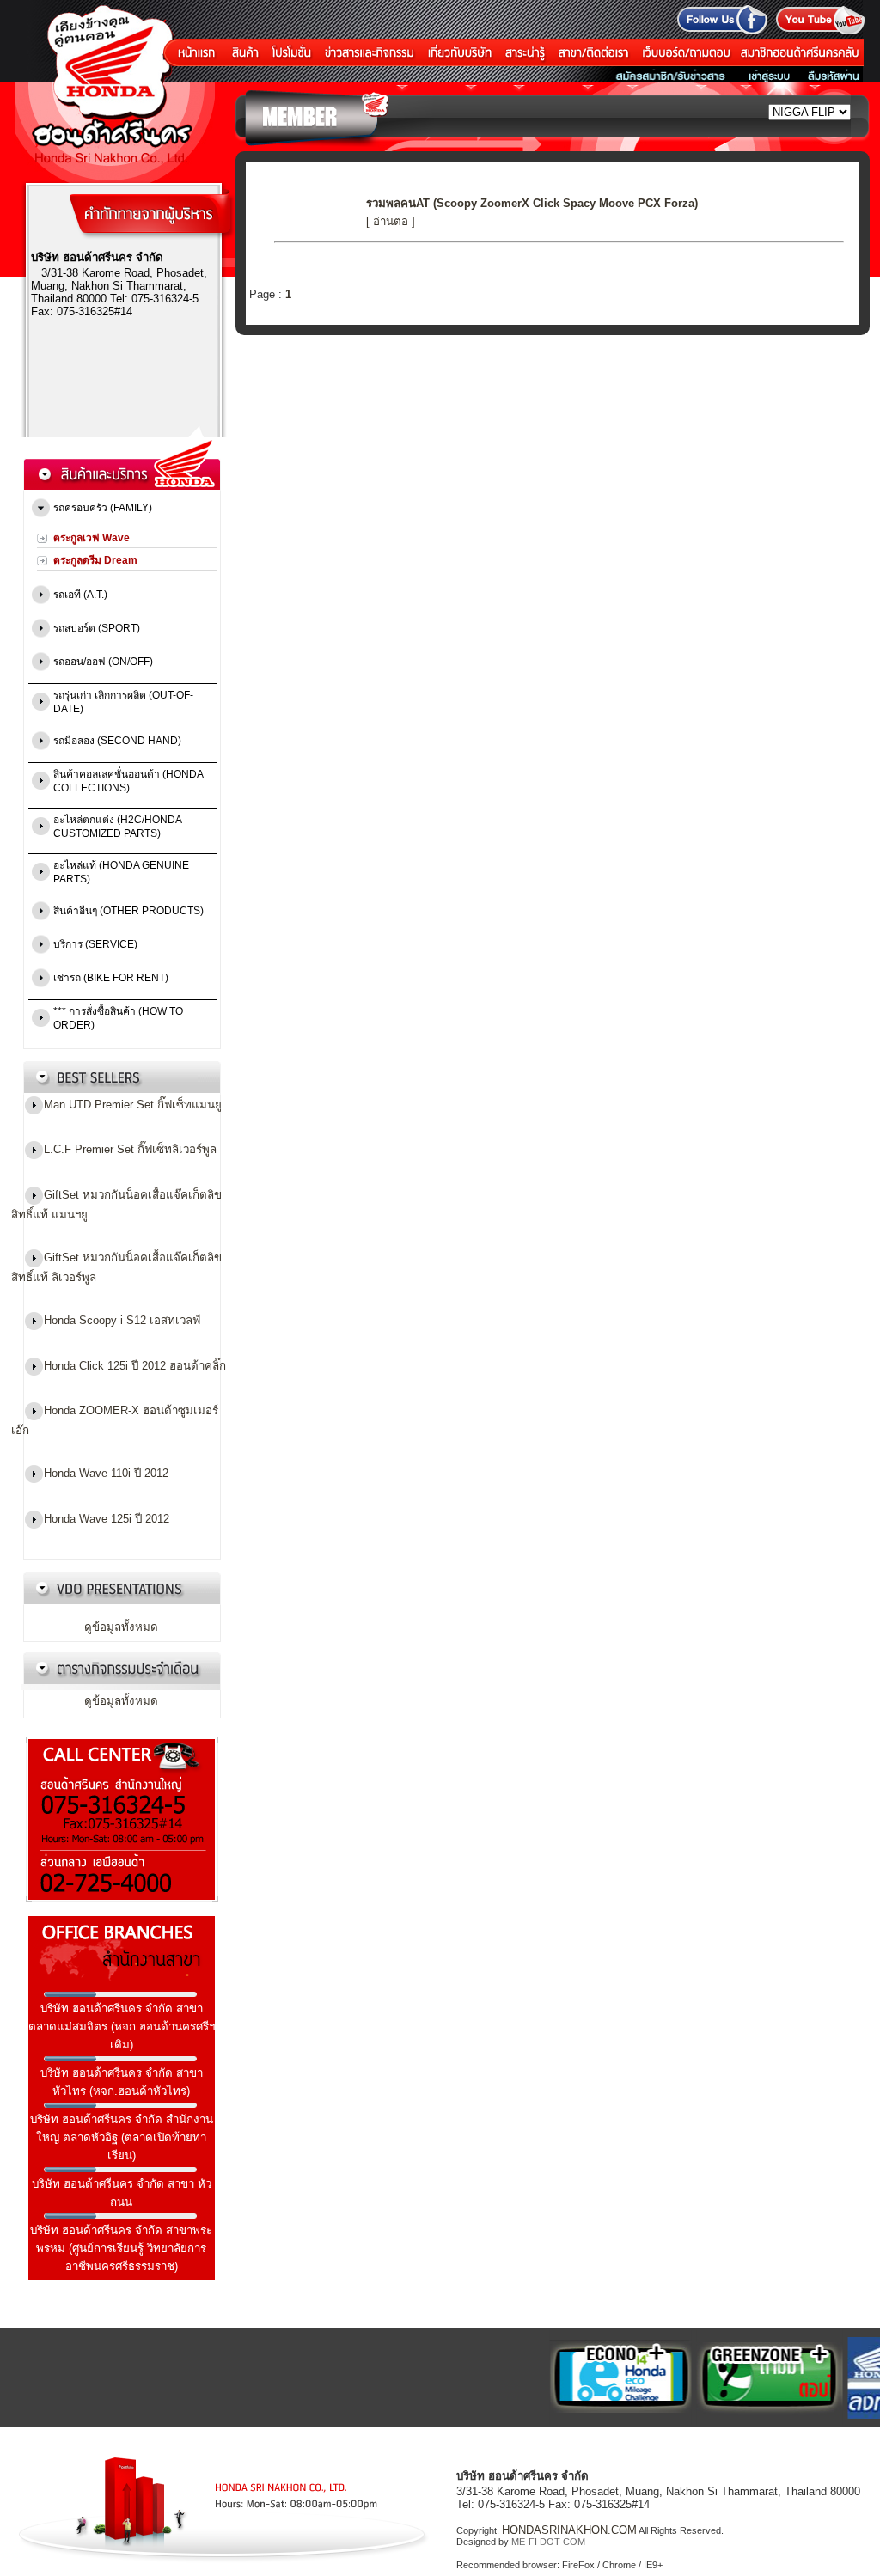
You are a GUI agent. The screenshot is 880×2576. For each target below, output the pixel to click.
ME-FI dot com (548, 2542)
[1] (603, 2377)
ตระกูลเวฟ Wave (92, 538)
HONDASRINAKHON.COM (569, 2530)
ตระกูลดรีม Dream (95, 560)
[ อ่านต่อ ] (391, 221)
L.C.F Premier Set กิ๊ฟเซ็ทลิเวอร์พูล (130, 1149)
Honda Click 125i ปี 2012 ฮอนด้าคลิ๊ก (135, 1365)
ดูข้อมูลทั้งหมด (121, 1627)
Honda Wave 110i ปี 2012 (106, 1473)
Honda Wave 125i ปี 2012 (107, 1518)
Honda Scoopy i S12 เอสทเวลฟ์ (122, 1320)
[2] (752, 2377)
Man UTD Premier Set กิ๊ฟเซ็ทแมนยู (133, 1105)
